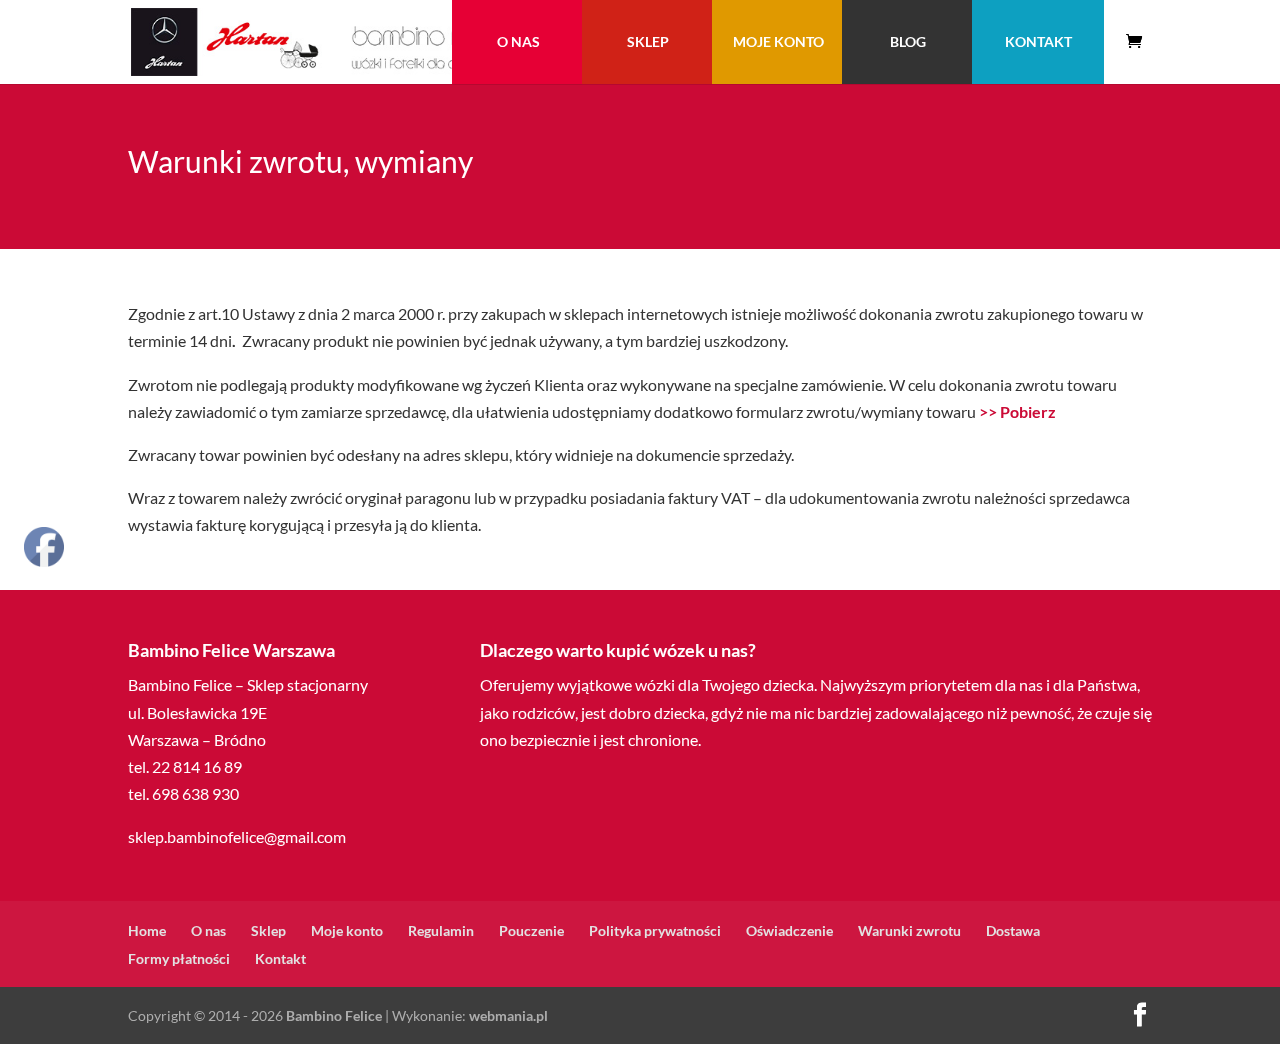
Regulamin (441, 930)
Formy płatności (179, 958)
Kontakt (1038, 41)
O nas (518, 41)
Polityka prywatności (655, 930)
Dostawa (1013, 930)
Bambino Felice (334, 1015)
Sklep (648, 41)
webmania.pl (508, 1015)
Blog (908, 41)
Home (147, 930)
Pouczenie (531, 930)
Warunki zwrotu (909, 930)
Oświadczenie (789, 930)
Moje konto (778, 41)
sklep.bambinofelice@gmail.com (237, 836)
